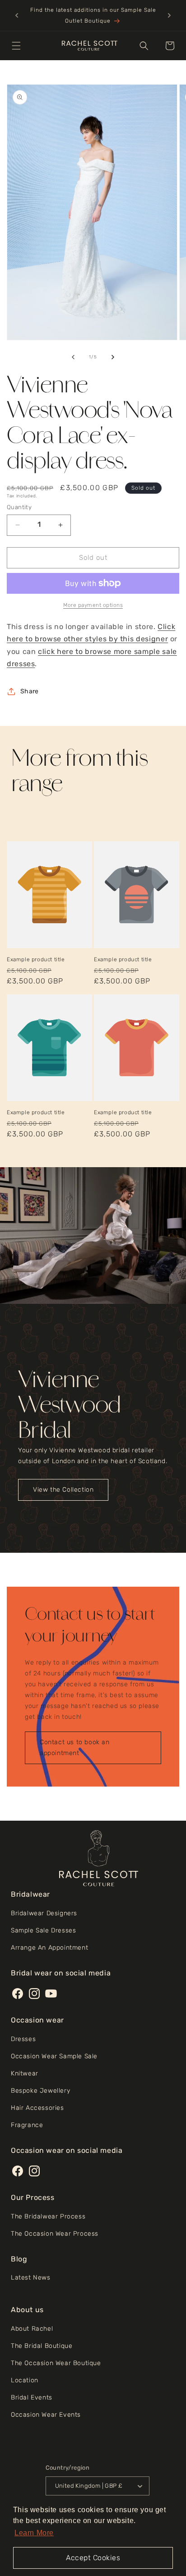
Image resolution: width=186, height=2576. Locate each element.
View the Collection (63, 1490)
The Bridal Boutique (42, 2346)
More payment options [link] (93, 605)
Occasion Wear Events (46, 2415)
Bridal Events (32, 2397)
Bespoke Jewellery (40, 2091)
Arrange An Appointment (49, 1948)
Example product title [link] (36, 959)
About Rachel (32, 2329)
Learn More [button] (34, 2533)
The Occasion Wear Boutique (56, 2363)
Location (25, 2380)
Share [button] (29, 691)
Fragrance (27, 2125)
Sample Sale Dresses (43, 1930)
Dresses (23, 2039)
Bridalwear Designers (44, 1913)
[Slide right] (113, 357)
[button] (16, 46)
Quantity (19, 507)
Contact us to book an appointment (75, 1748)
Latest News (31, 2278)
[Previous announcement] (17, 15)
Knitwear (25, 2073)
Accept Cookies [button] (93, 2558)
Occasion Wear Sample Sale (54, 2056)
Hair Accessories (37, 2108)
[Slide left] (73, 357)
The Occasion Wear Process (55, 2234)
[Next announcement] (169, 15)
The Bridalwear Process (48, 2216)
